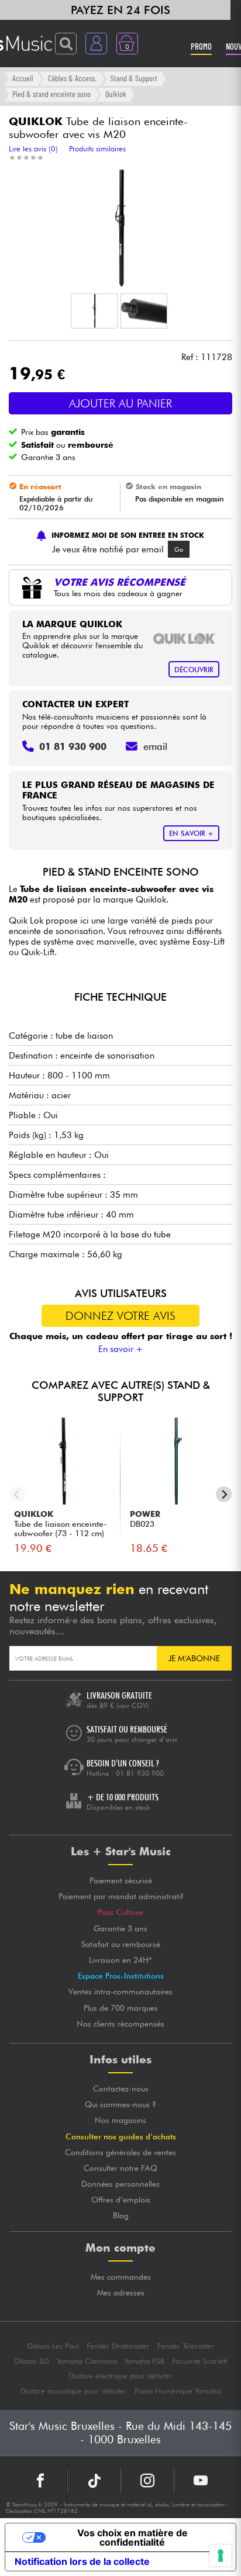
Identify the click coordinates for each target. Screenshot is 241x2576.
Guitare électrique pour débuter (120, 2376)
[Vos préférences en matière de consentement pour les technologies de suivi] (221, 2556)
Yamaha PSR (144, 2361)
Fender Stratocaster (118, 2346)
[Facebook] (41, 2481)
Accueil (23, 78)
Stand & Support (134, 78)
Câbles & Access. (72, 78)
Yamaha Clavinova (87, 2361)
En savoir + (121, 1349)
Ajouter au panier (120, 403)
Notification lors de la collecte (82, 2561)
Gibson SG (32, 2361)
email (155, 746)
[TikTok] (94, 2481)
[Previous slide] (17, 1494)
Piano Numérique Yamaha (178, 2391)
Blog (121, 2215)
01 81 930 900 (140, 1773)
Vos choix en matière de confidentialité (132, 2537)
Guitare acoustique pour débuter (74, 2391)
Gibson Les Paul (53, 2346)
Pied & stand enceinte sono (51, 94)
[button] (94, 311)
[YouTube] (201, 2481)
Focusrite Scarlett (199, 2361)
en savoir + (191, 833)
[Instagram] (147, 2481)
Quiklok (116, 94)
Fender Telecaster (186, 2346)
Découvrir (194, 670)
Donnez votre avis (120, 1316)
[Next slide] (224, 1494)
